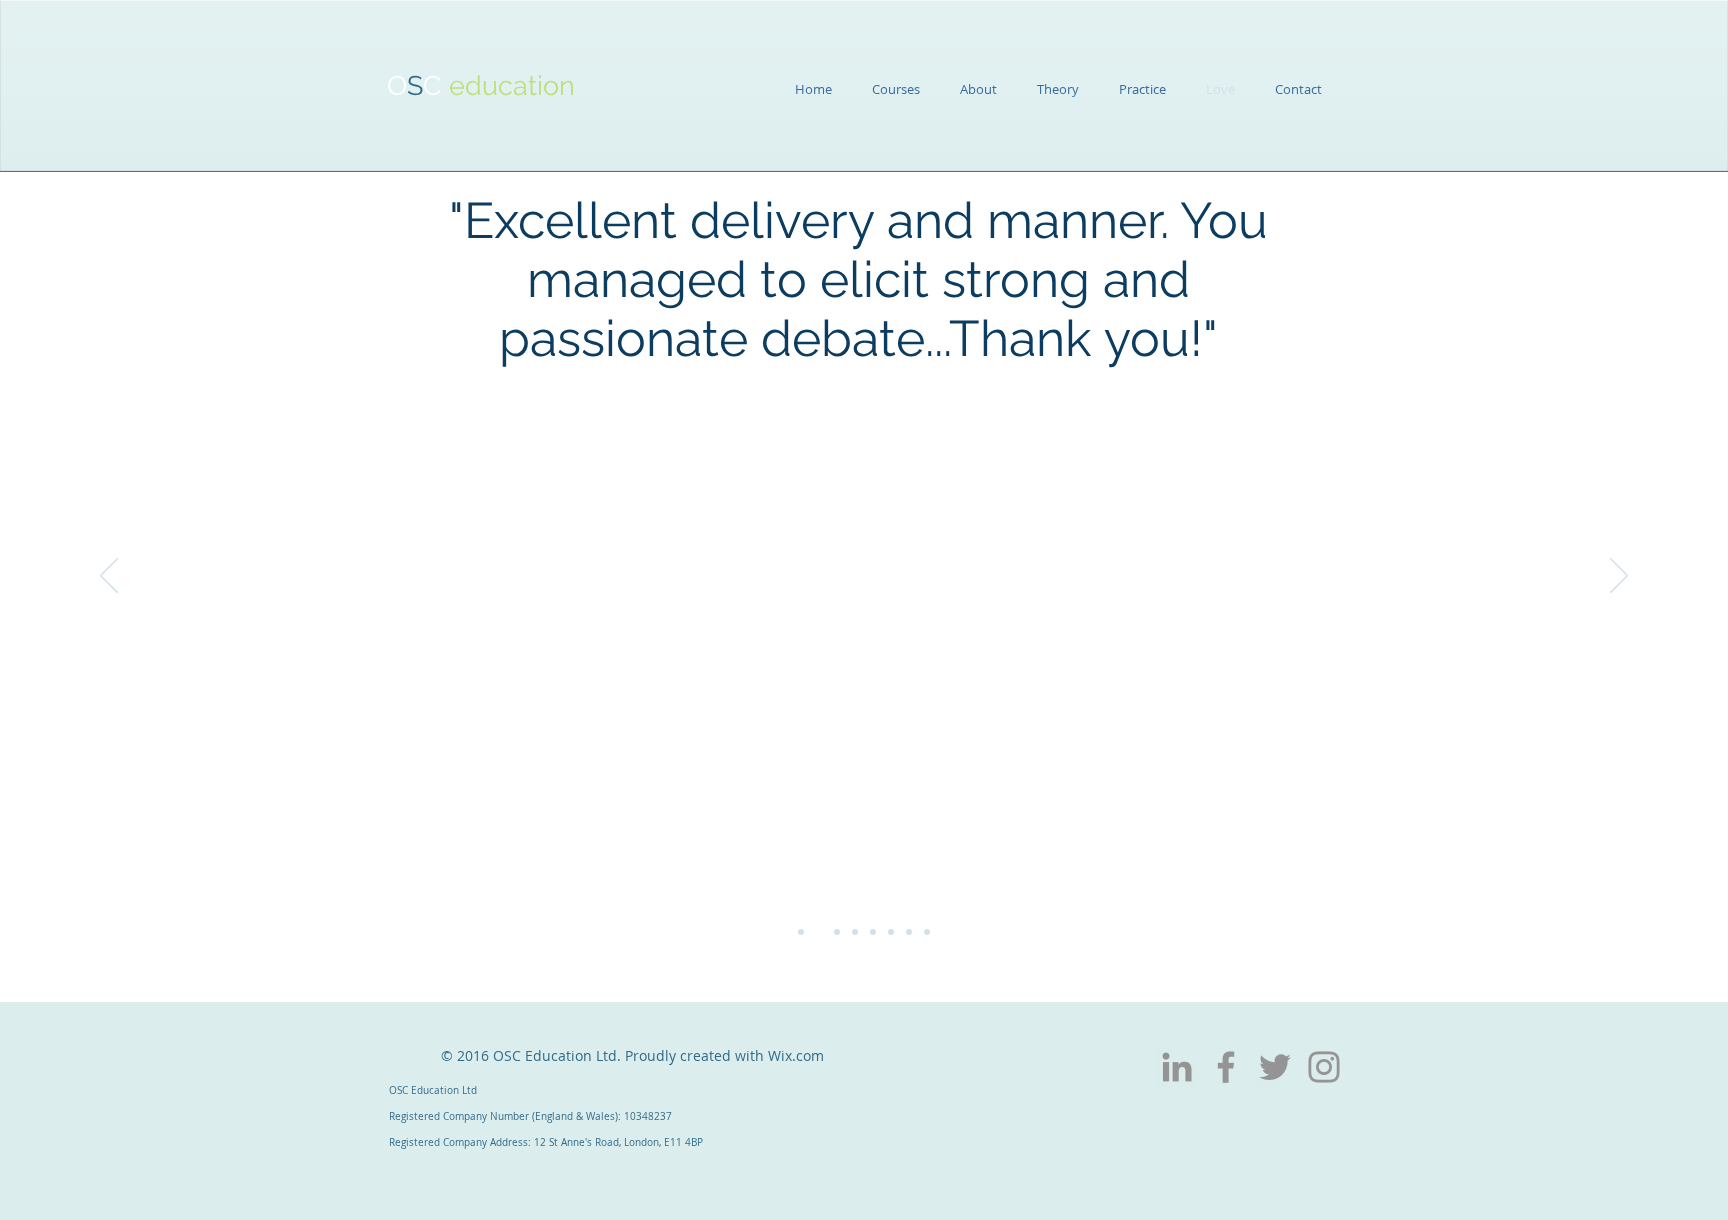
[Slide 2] (819, 932)
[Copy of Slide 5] (891, 932)
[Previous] (109, 577)
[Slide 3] (837, 932)
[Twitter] (1275, 1067)
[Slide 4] (855, 932)
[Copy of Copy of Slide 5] (909, 932)
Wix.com (796, 1055)
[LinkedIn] (1177, 1067)
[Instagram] (1324, 1067)
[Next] (1619, 577)
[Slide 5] (873, 932)
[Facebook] (1226, 1067)
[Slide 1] (801, 932)
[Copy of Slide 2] (927, 932)
